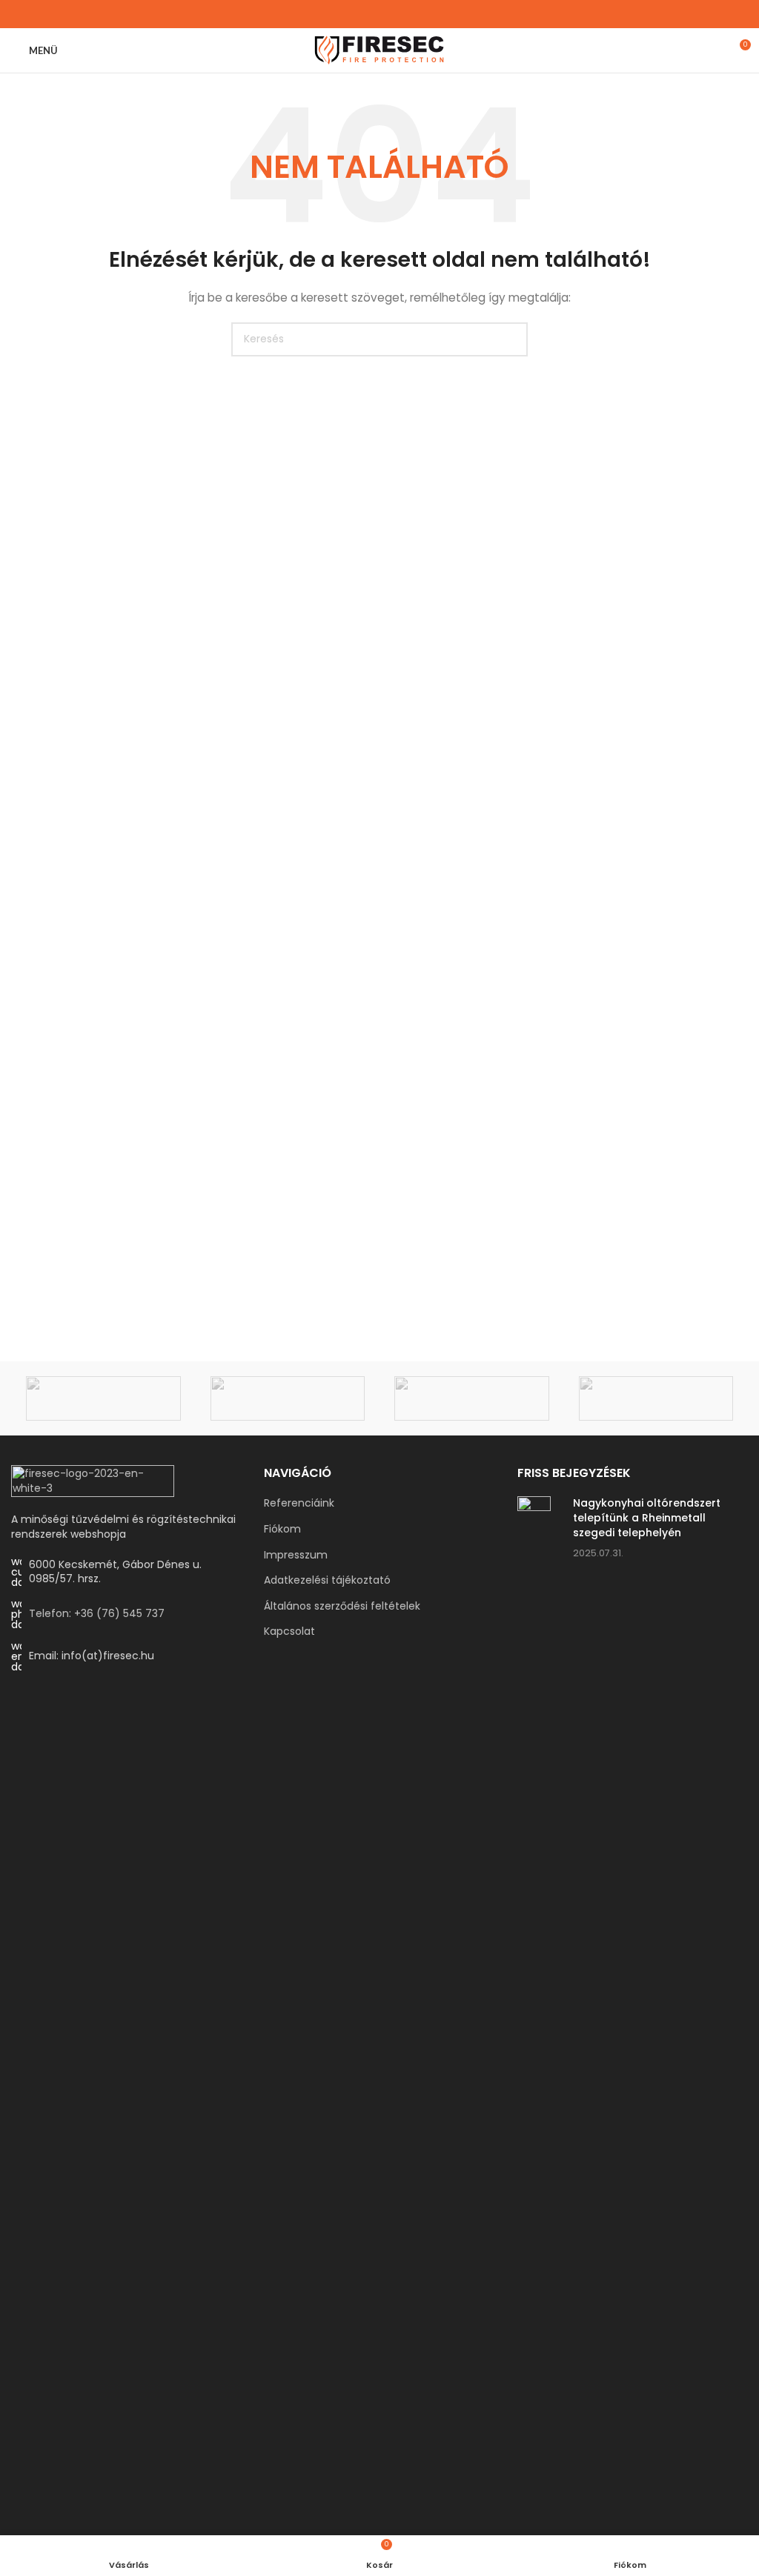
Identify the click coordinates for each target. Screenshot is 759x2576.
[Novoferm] (472, 1398)
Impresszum (296, 1555)
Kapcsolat (289, 1631)
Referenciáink (299, 1503)
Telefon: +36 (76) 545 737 (97, 1613)
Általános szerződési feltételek (342, 1606)
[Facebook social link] (370, 14)
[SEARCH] (511, 339)
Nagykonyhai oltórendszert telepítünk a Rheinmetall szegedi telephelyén (647, 1517)
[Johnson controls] (656, 1398)
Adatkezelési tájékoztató (327, 1580)
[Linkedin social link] (389, 14)
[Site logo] (380, 50)
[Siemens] (288, 1398)
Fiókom (282, 1529)
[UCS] (103, 1398)
